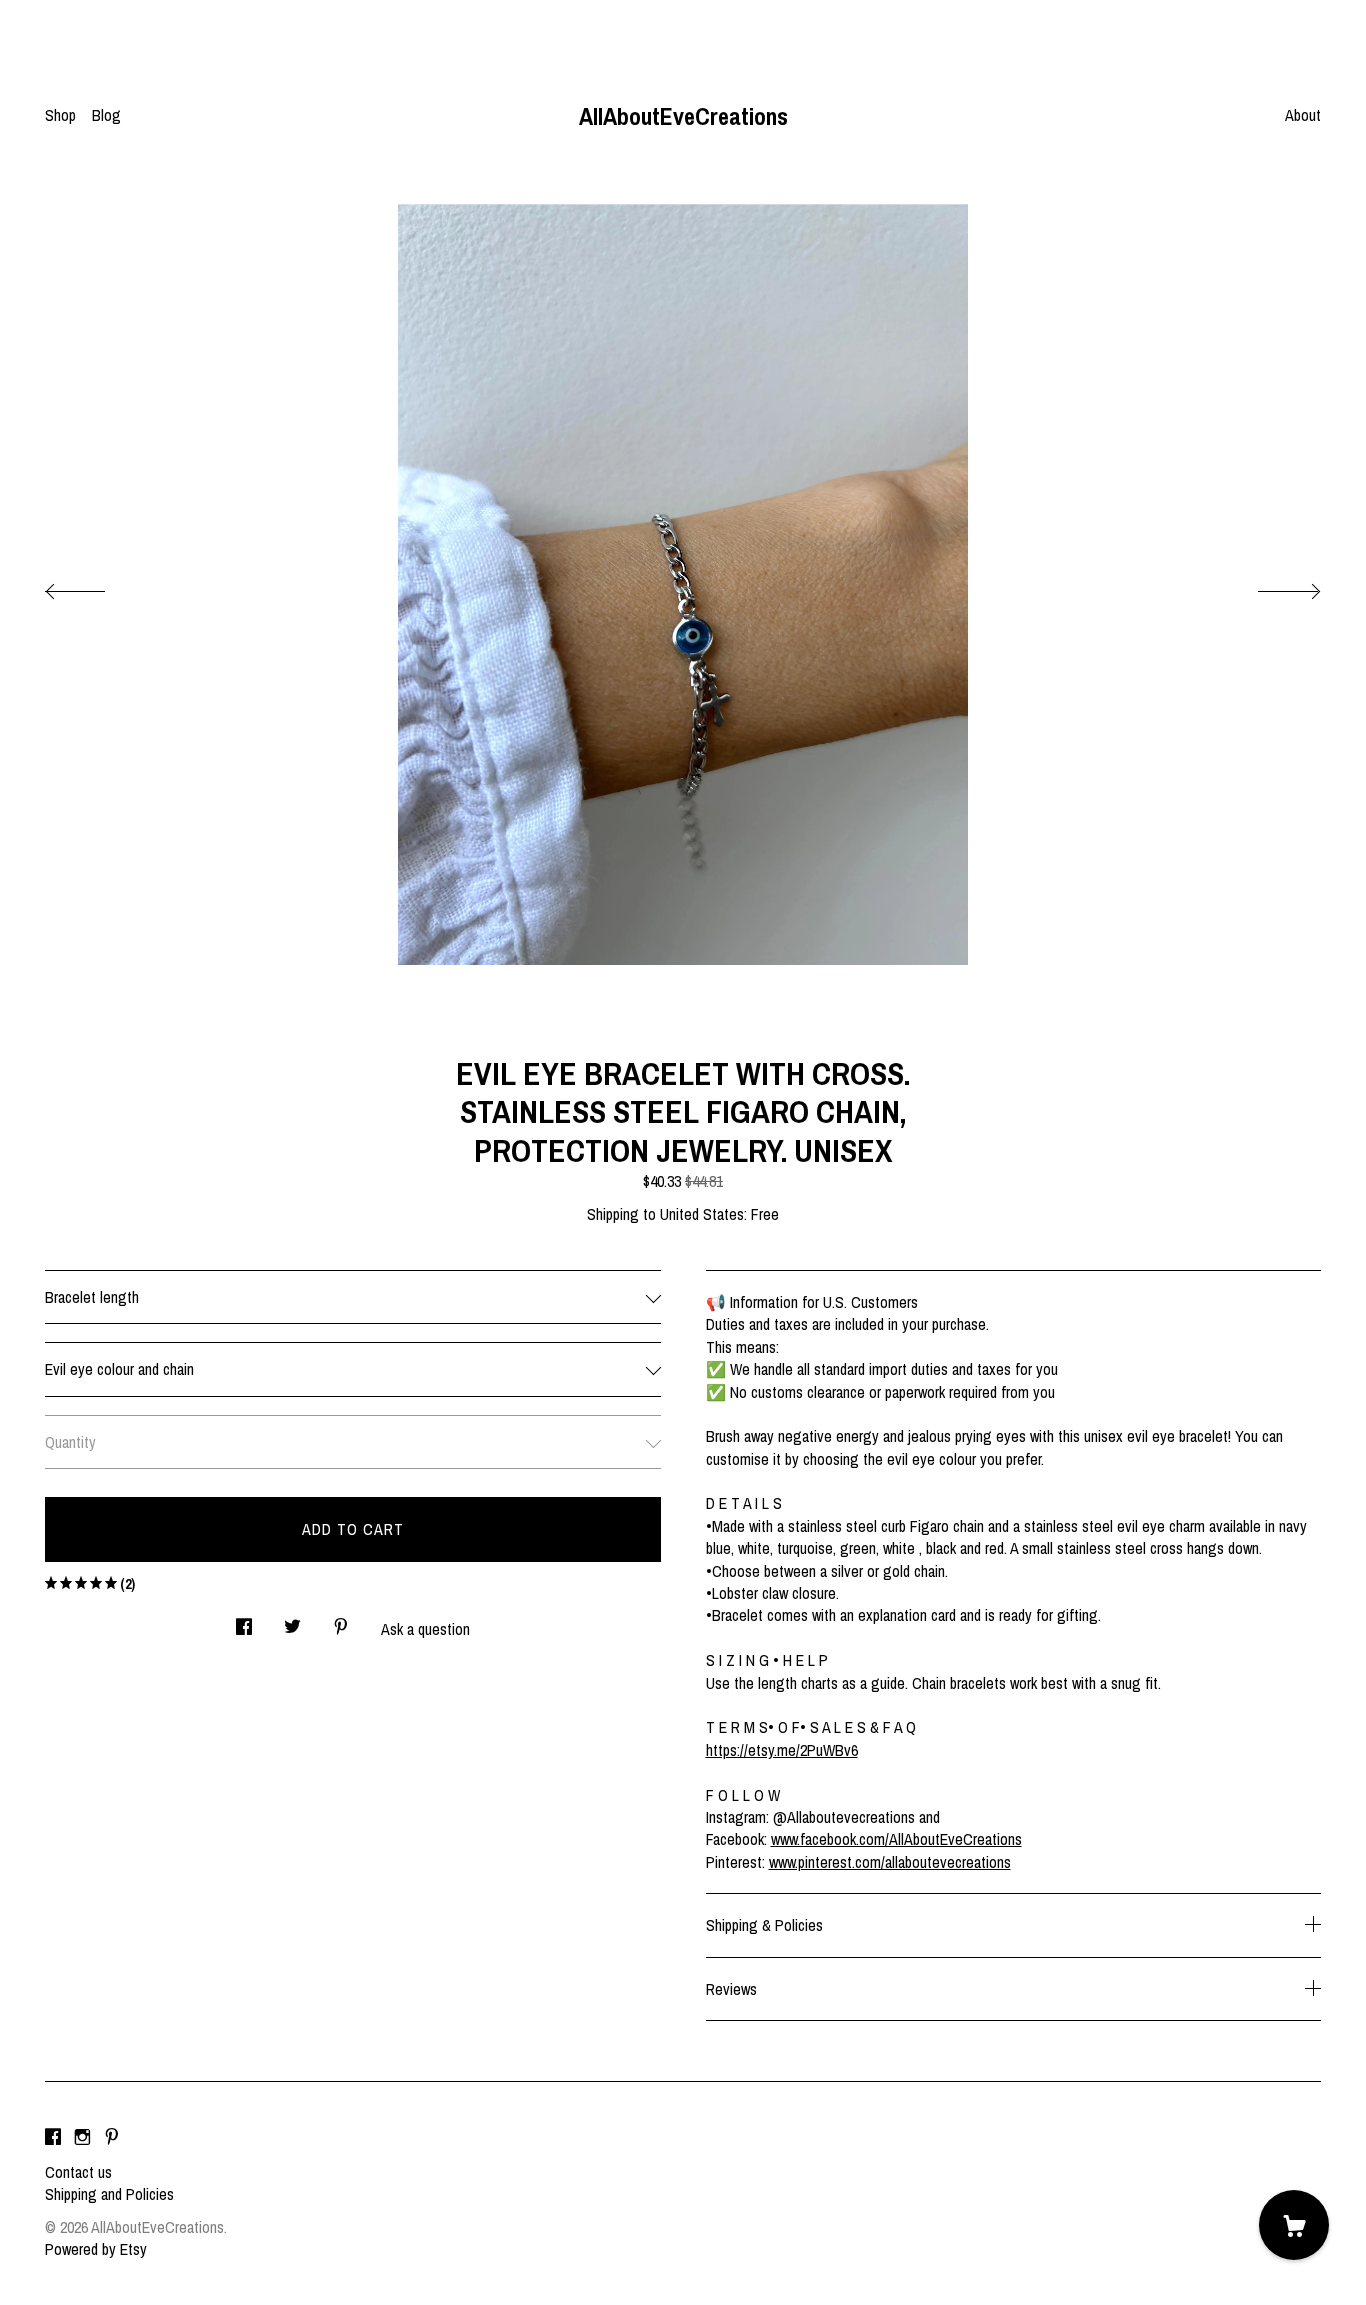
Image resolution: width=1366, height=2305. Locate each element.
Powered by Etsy (96, 2249)
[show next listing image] (1271, 586)
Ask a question (425, 1629)
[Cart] (1294, 2225)
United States (702, 1214)
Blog (106, 115)
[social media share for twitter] (292, 1620)
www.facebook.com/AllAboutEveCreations (896, 1839)
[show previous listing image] (95, 586)
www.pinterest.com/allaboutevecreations (890, 1862)
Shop (60, 115)
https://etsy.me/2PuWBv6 (782, 1750)
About (1303, 115)
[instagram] (82, 2138)
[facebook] (53, 2138)
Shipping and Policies (109, 2194)
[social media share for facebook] (244, 1620)
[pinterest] (112, 2138)
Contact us (78, 2172)
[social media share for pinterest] (341, 1620)
